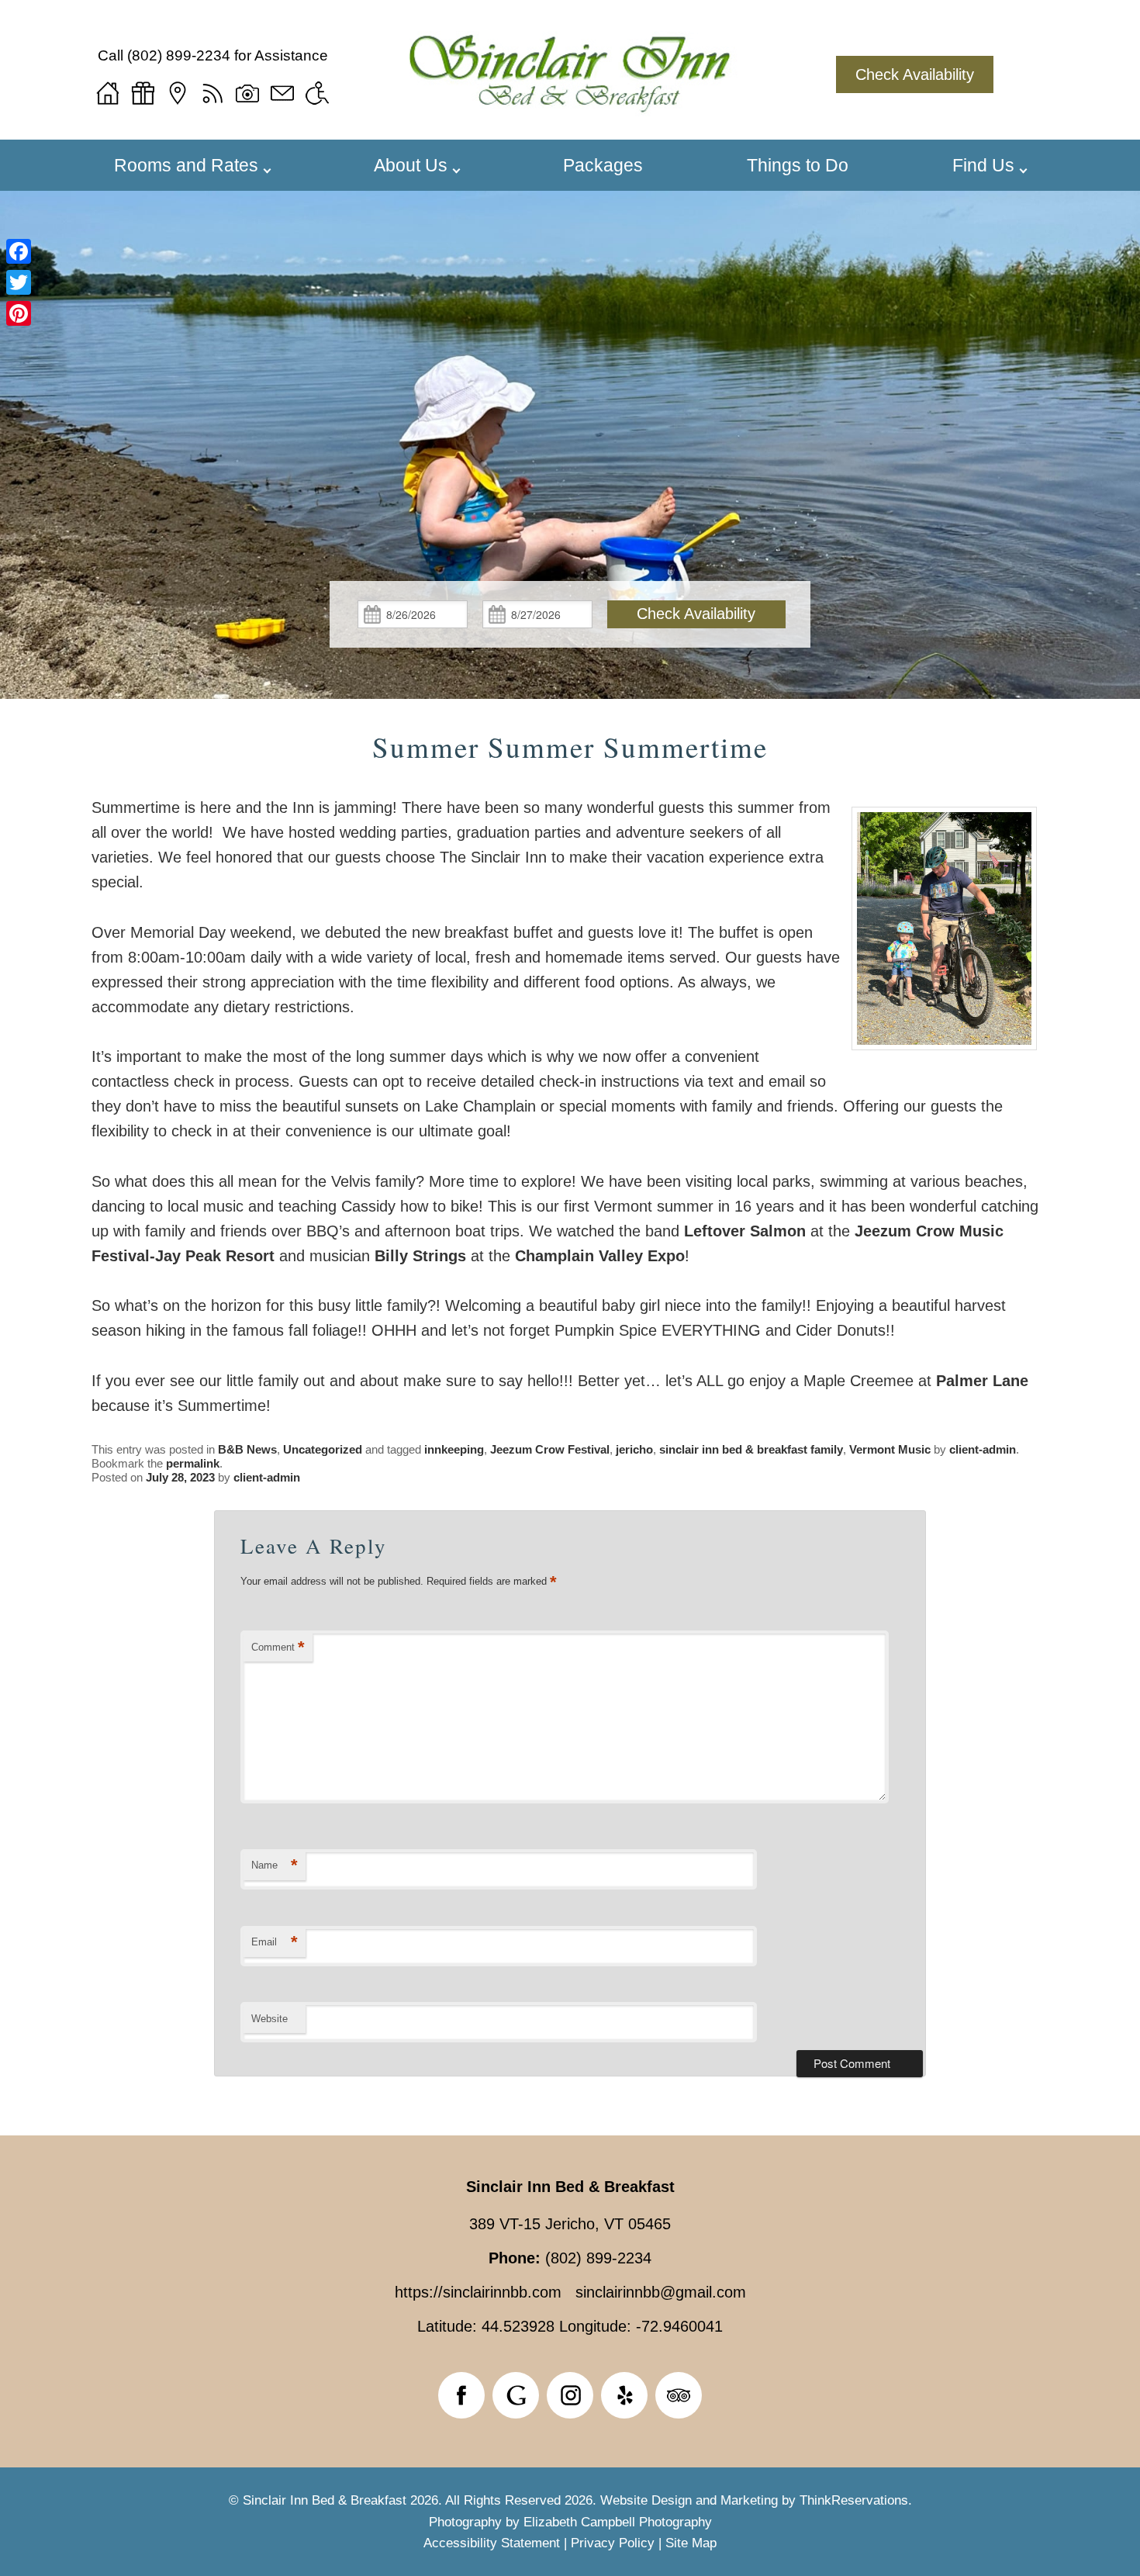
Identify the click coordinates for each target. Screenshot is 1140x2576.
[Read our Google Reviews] (516, 2395)
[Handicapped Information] (317, 93)
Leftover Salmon (745, 1231)
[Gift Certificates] (143, 93)
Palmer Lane (982, 1381)
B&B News (247, 1449)
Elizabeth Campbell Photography (618, 2522)
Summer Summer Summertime (570, 747)
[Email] (282, 93)
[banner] (570, 2401)
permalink (193, 1463)
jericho (634, 1449)
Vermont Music (890, 1449)
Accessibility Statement (492, 2543)
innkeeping (454, 1449)
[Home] (108, 93)
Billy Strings (420, 1256)
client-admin (983, 1449)
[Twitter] (19, 282)
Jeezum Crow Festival (550, 1449)
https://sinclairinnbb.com (478, 2292)
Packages (603, 165)
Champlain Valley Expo (600, 1256)
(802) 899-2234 (179, 55)
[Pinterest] (19, 313)
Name (275, 1865)
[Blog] (212, 93)
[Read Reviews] (679, 2395)
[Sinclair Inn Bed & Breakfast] (570, 102)
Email (275, 1942)
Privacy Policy (613, 2543)
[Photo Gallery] (247, 93)
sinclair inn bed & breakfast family (751, 1449)
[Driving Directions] (178, 93)
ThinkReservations (854, 2500)
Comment (278, 1647)
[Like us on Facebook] (461, 2395)
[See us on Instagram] (570, 2395)
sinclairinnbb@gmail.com (661, 2292)
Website (269, 2019)
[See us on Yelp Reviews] (624, 2395)
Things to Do (798, 165)
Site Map (691, 2543)
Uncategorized (323, 1449)
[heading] (570, 747)
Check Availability (915, 74)
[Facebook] (19, 251)
